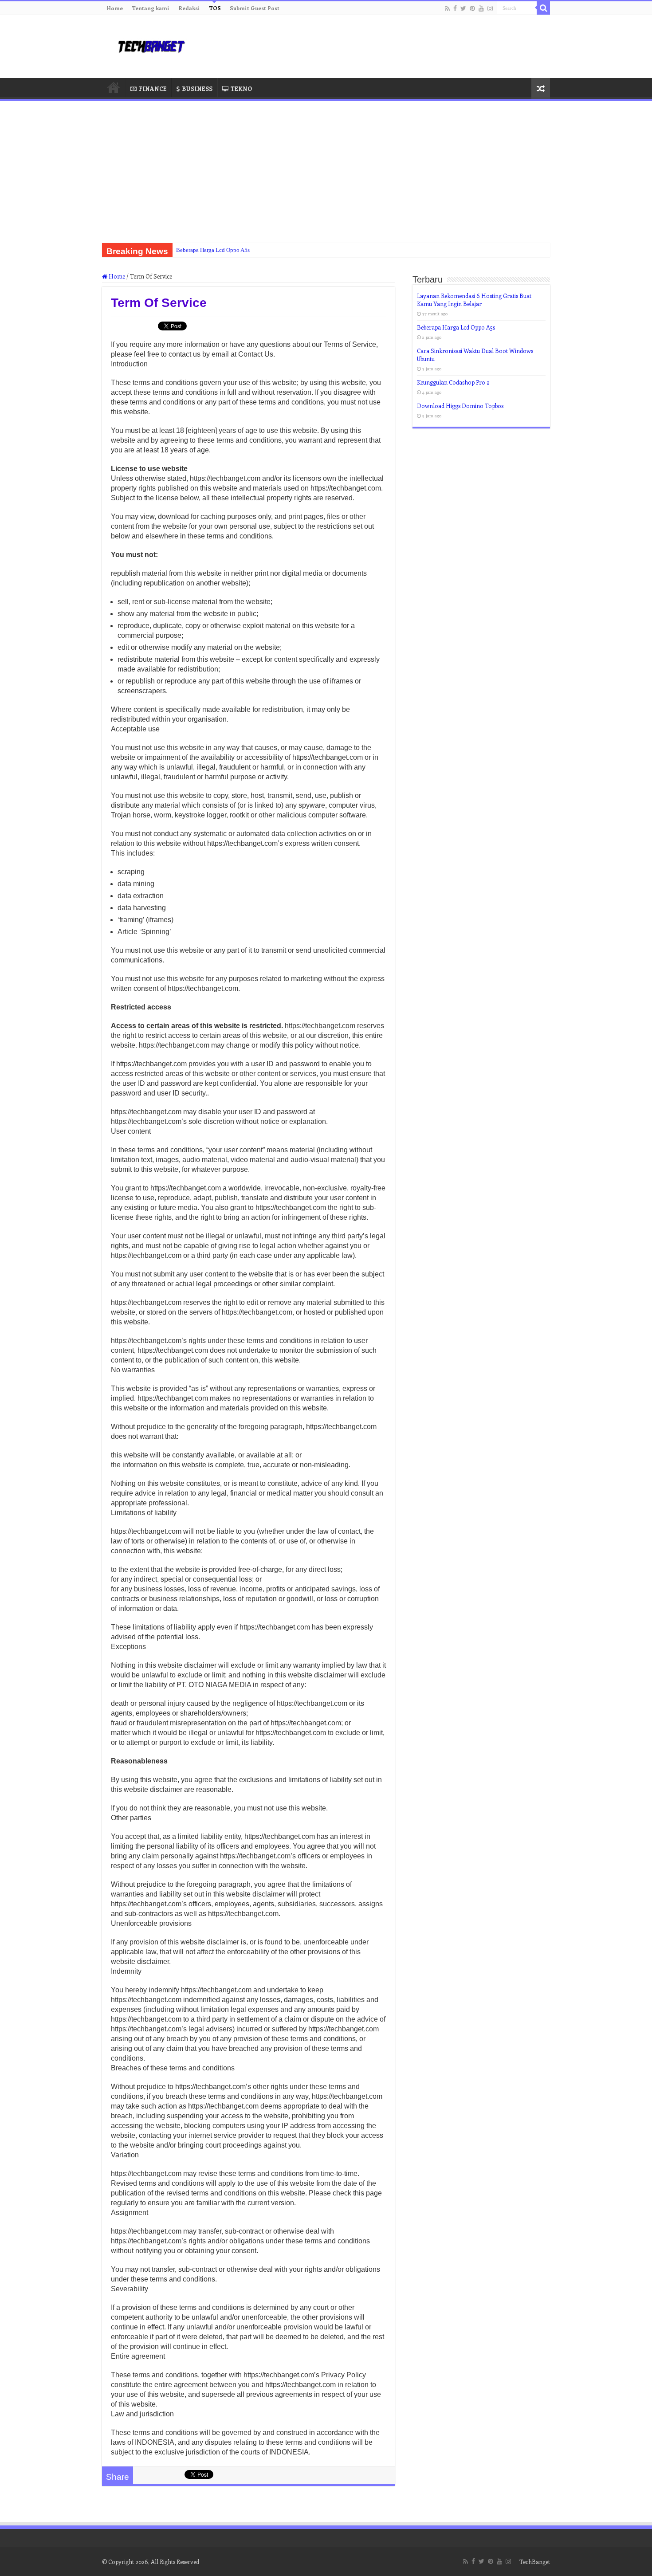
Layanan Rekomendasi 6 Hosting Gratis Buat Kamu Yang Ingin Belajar (474, 300)
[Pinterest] (472, 8)
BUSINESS (197, 88)
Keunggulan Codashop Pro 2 (453, 382)
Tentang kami (151, 8)
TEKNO (241, 88)
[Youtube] (481, 8)
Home (115, 8)
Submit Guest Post (255, 8)
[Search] (543, 8)
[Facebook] (455, 8)
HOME (114, 87)
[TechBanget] (151, 45)
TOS (215, 8)
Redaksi (189, 8)
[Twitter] (463, 8)
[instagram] (490, 8)
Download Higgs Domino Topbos (460, 406)
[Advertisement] (326, 168)
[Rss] (447, 8)
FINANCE (153, 88)
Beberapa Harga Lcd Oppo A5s (213, 250)
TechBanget (535, 2562)
